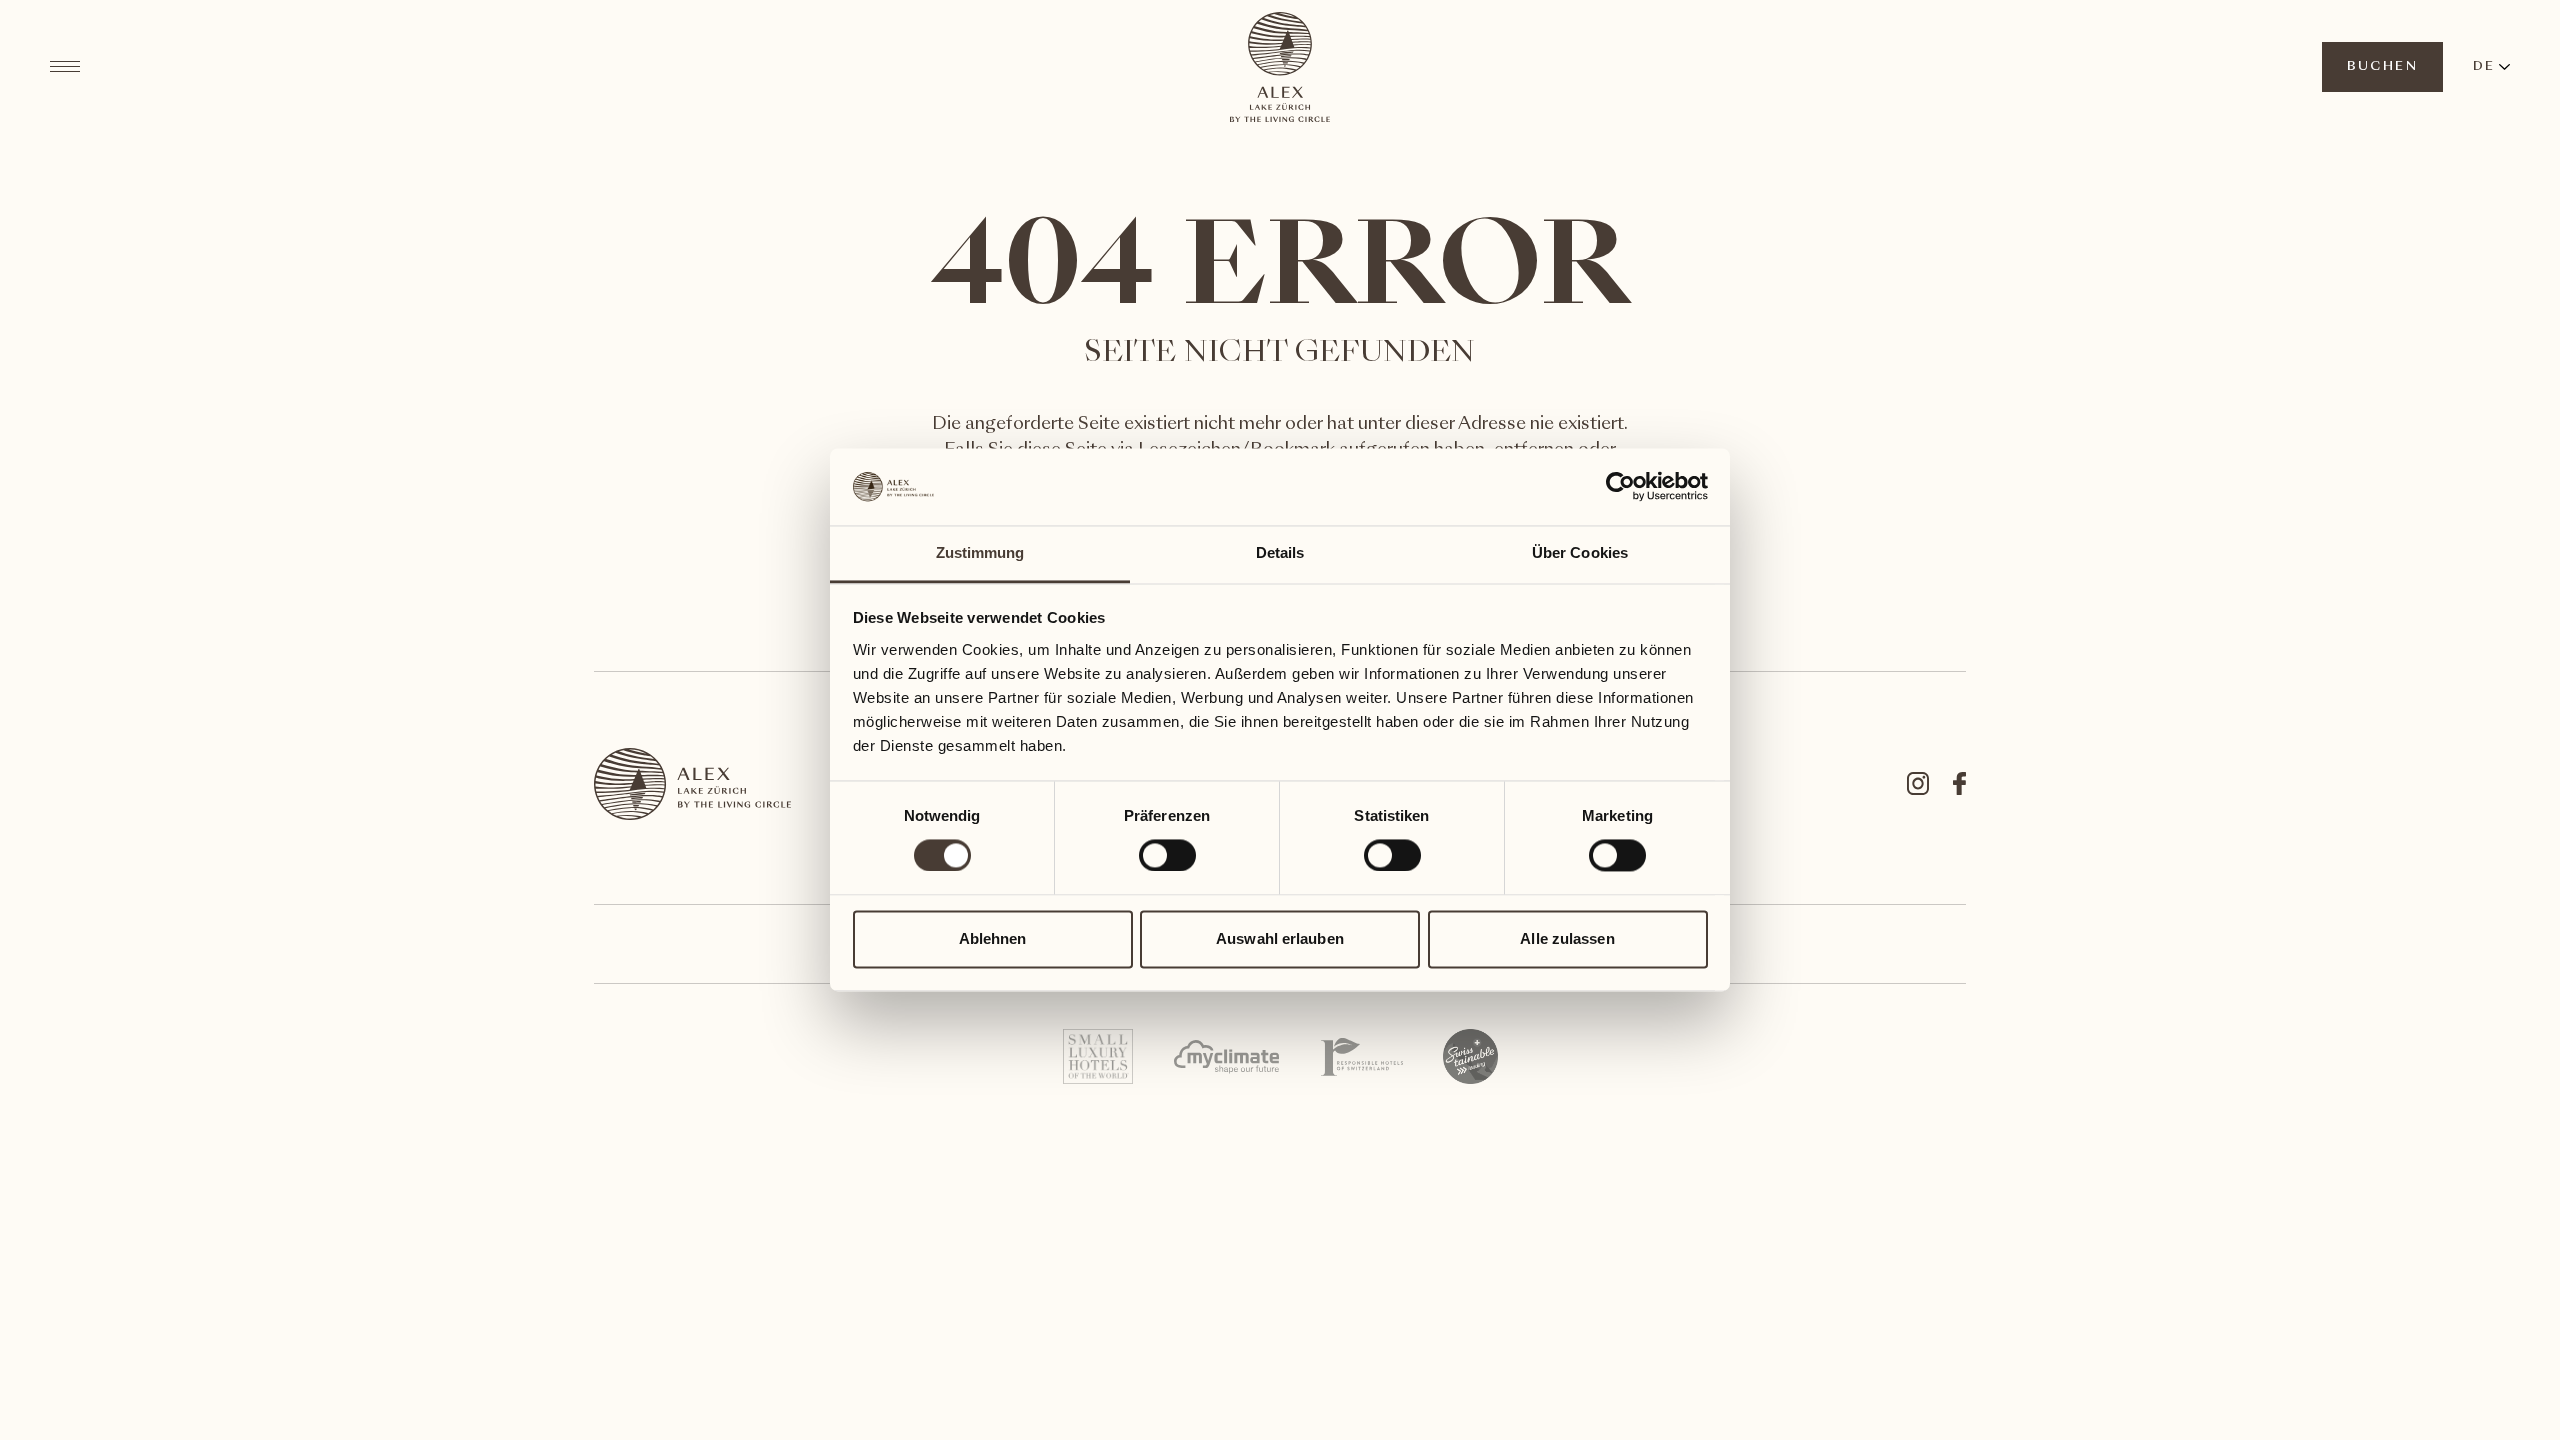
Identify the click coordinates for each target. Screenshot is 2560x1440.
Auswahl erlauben (1280, 938)
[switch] (1166, 855)
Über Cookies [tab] (1580, 552)
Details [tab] (1280, 552)
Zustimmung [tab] (980, 552)
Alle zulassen (1567, 938)
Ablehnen (993, 938)
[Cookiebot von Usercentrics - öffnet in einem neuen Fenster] (1620, 487)
